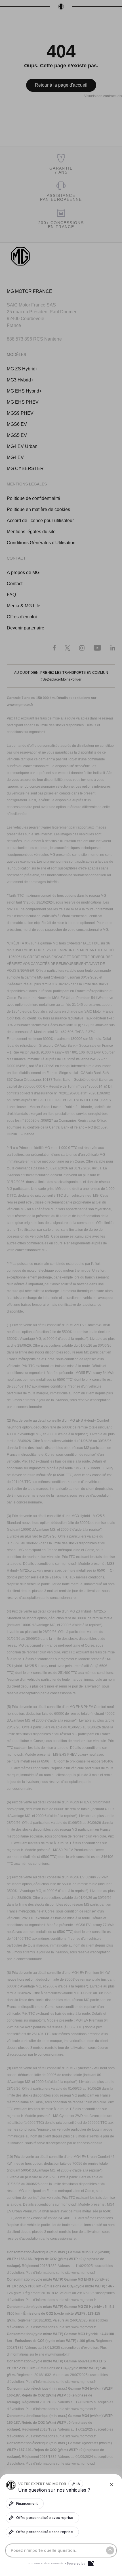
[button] (61, 1288)
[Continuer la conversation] (110, 2550)
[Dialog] (91, 2564)
